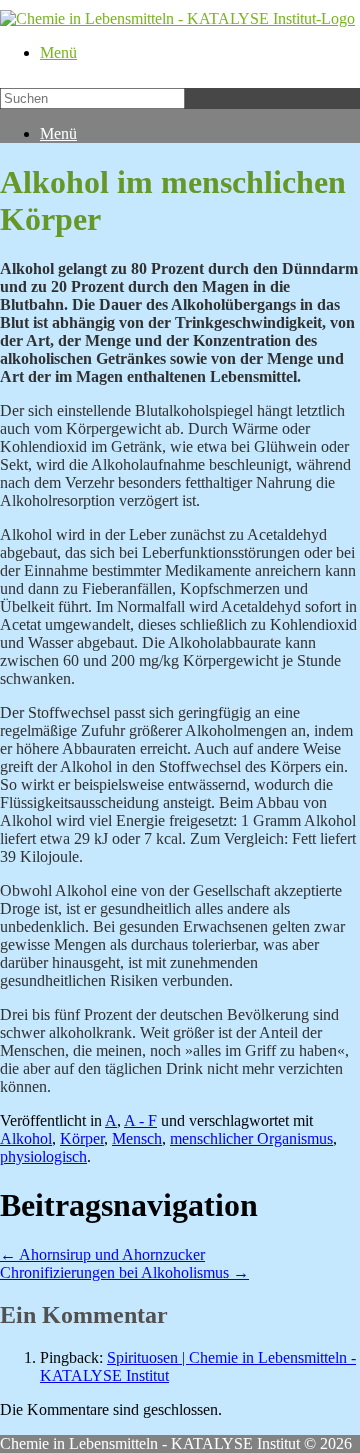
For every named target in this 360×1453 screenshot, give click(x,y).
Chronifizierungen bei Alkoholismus (124, 1272)
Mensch (137, 1138)
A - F (140, 1120)
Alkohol (26, 1138)
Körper (82, 1138)
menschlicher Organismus (251, 1138)
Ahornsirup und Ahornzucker (102, 1254)
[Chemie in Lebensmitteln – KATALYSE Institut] (177, 18)
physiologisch (43, 1156)
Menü (58, 52)
